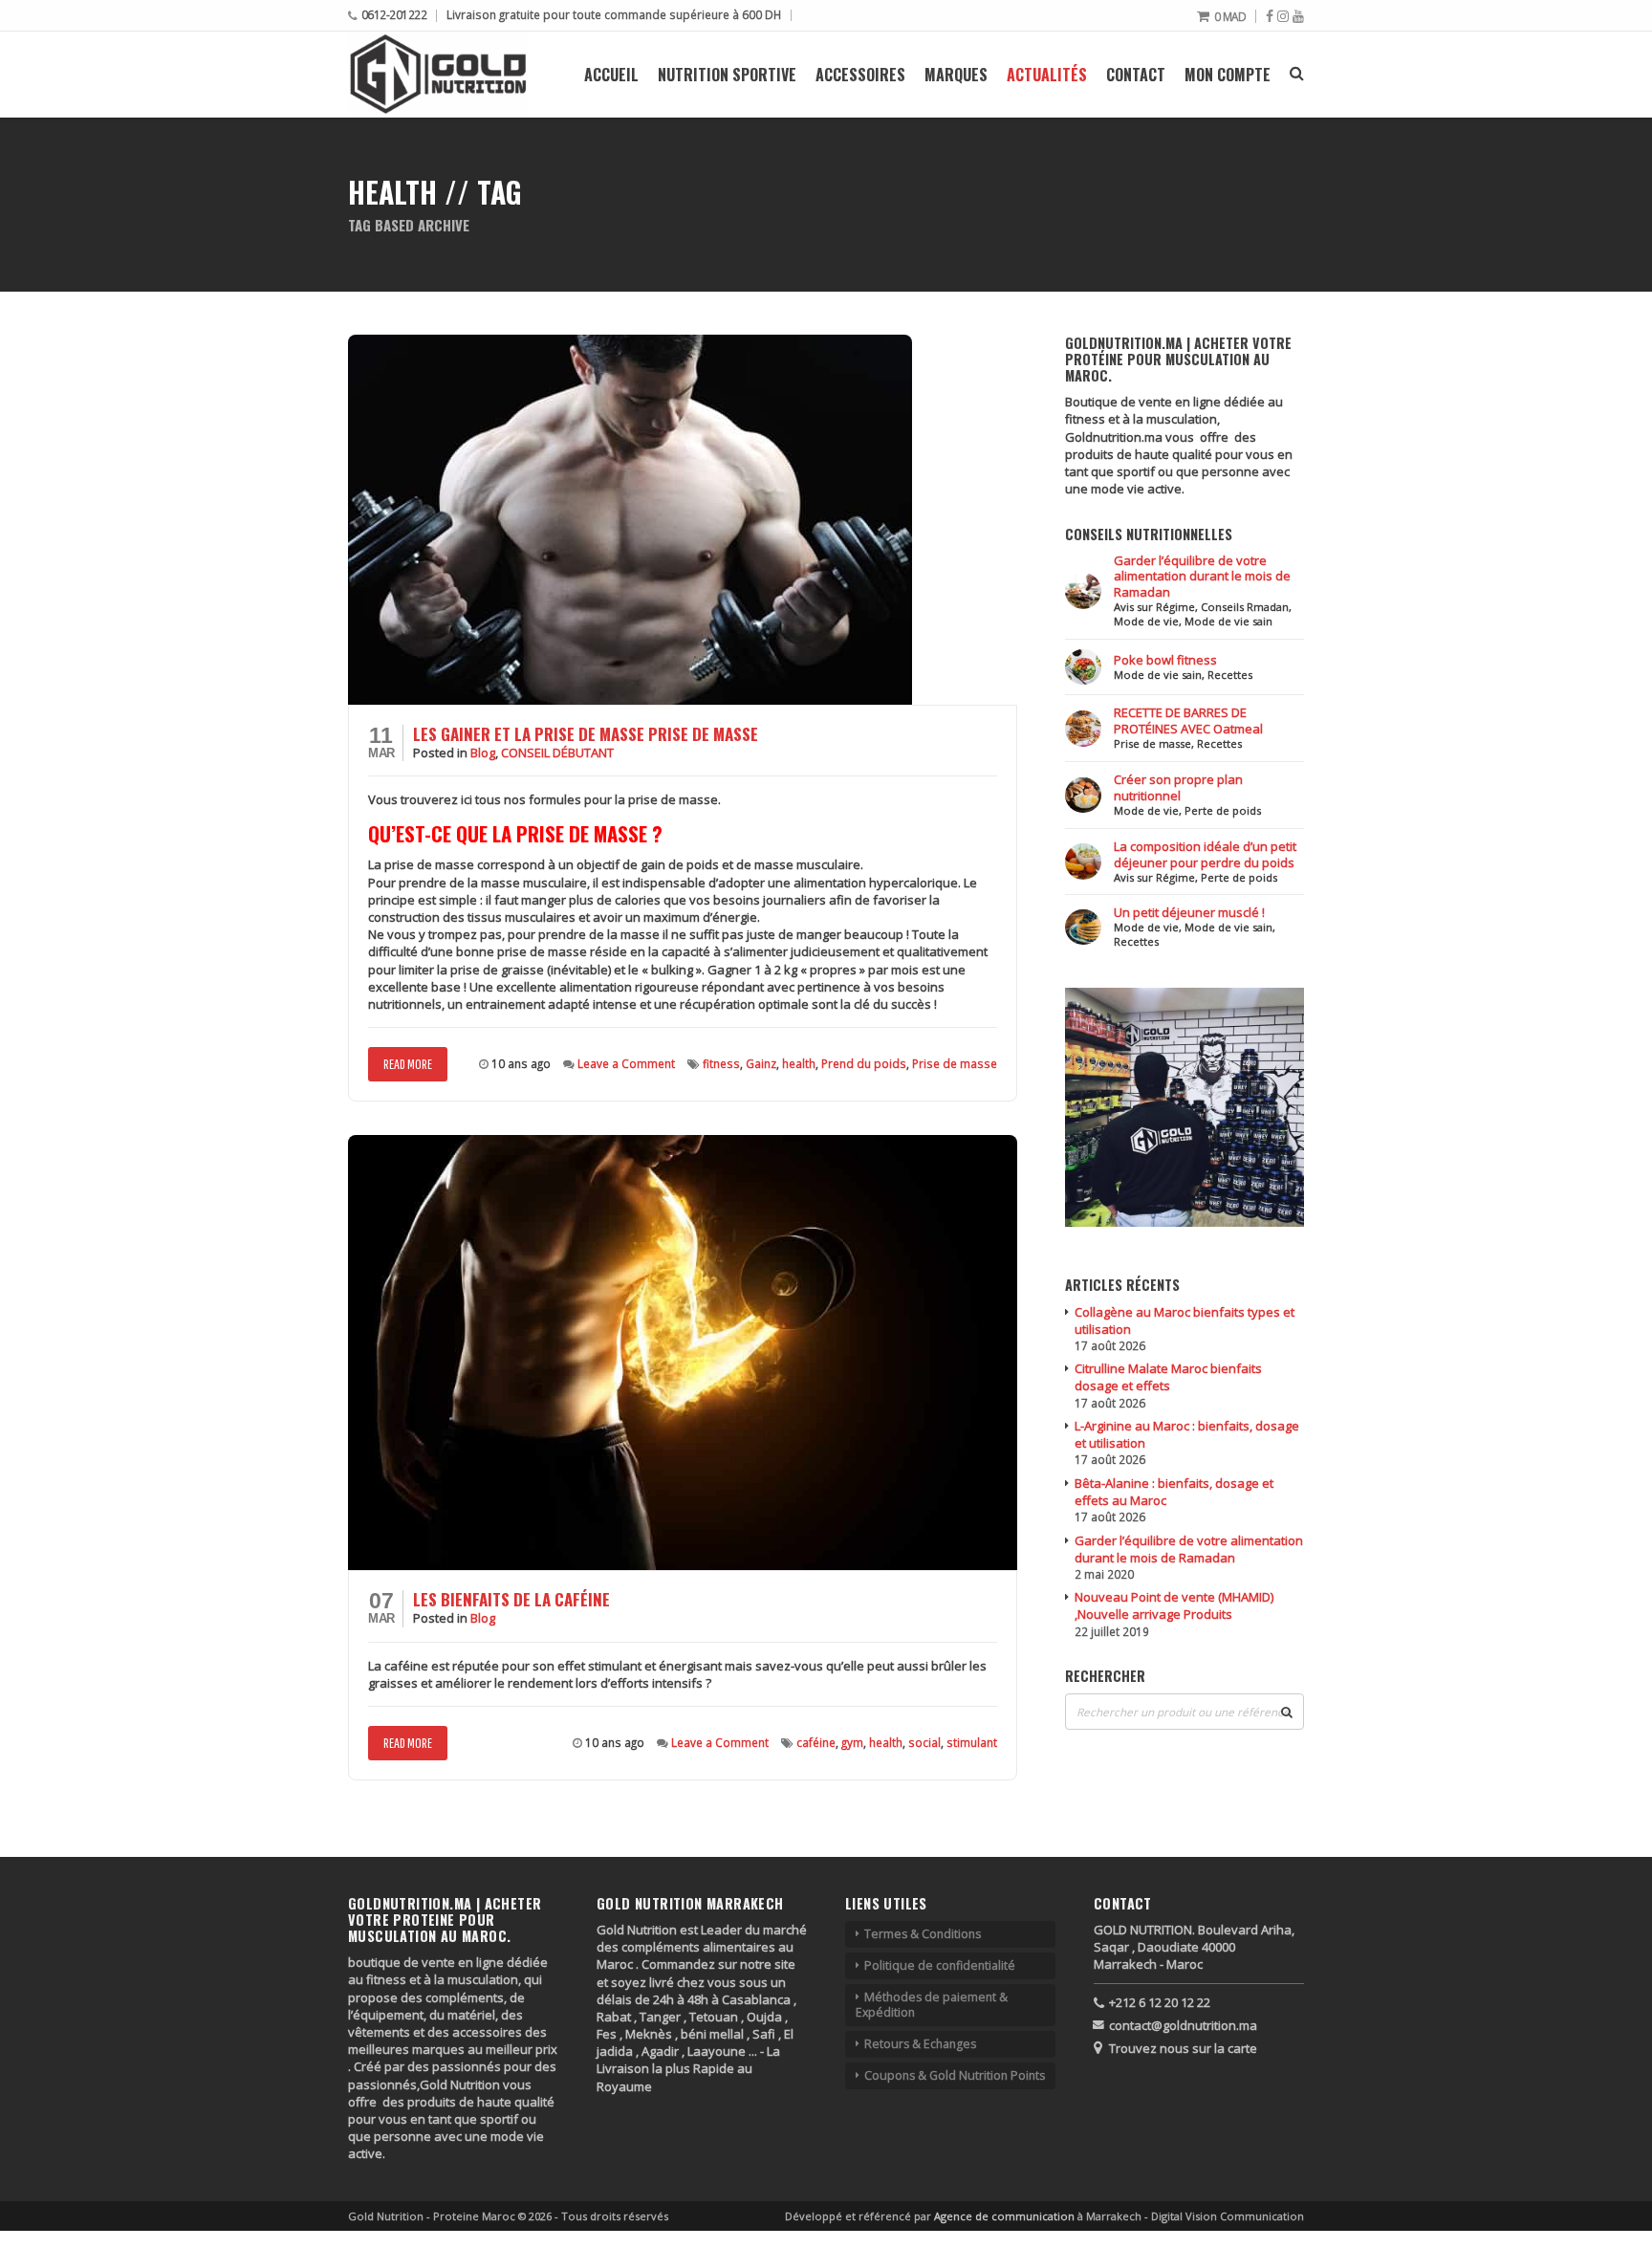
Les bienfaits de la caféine (511, 1599)
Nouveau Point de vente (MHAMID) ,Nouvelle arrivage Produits (1174, 1605)
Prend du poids (864, 1063)
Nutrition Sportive (727, 75)
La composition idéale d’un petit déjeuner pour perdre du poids (1205, 854)
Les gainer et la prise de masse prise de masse (586, 734)
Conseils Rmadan (1245, 607)
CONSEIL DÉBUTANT (557, 753)
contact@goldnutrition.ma (1183, 2025)
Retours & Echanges (920, 2044)
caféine (816, 1742)
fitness (721, 1063)
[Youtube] (1298, 16)
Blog (483, 753)
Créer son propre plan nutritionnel (1178, 787)
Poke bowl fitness (1165, 660)
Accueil (611, 75)
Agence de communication (1006, 2216)
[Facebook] (1270, 16)
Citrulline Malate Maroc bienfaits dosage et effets (1168, 1377)
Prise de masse (955, 1063)
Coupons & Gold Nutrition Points (955, 2075)
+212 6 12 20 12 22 (1160, 2002)
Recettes (1230, 675)
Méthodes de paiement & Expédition (932, 2005)
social (924, 1742)
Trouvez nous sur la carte (1183, 2048)
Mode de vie (1146, 621)
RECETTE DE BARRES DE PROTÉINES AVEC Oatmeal (1188, 720)
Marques (956, 75)
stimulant (972, 1742)
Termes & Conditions (923, 1934)
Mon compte (1228, 75)
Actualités (1047, 75)
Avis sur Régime (1154, 607)
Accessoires (860, 75)
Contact (1136, 75)
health (799, 1063)
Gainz (761, 1063)
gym (852, 1742)
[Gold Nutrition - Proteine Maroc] (438, 74)
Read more (408, 1064)
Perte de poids (1223, 810)
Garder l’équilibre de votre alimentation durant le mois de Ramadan (1202, 577)
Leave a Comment (626, 1063)
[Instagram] (1283, 16)
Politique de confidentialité (940, 1965)
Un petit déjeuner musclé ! (1189, 912)
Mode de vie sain (1228, 621)
